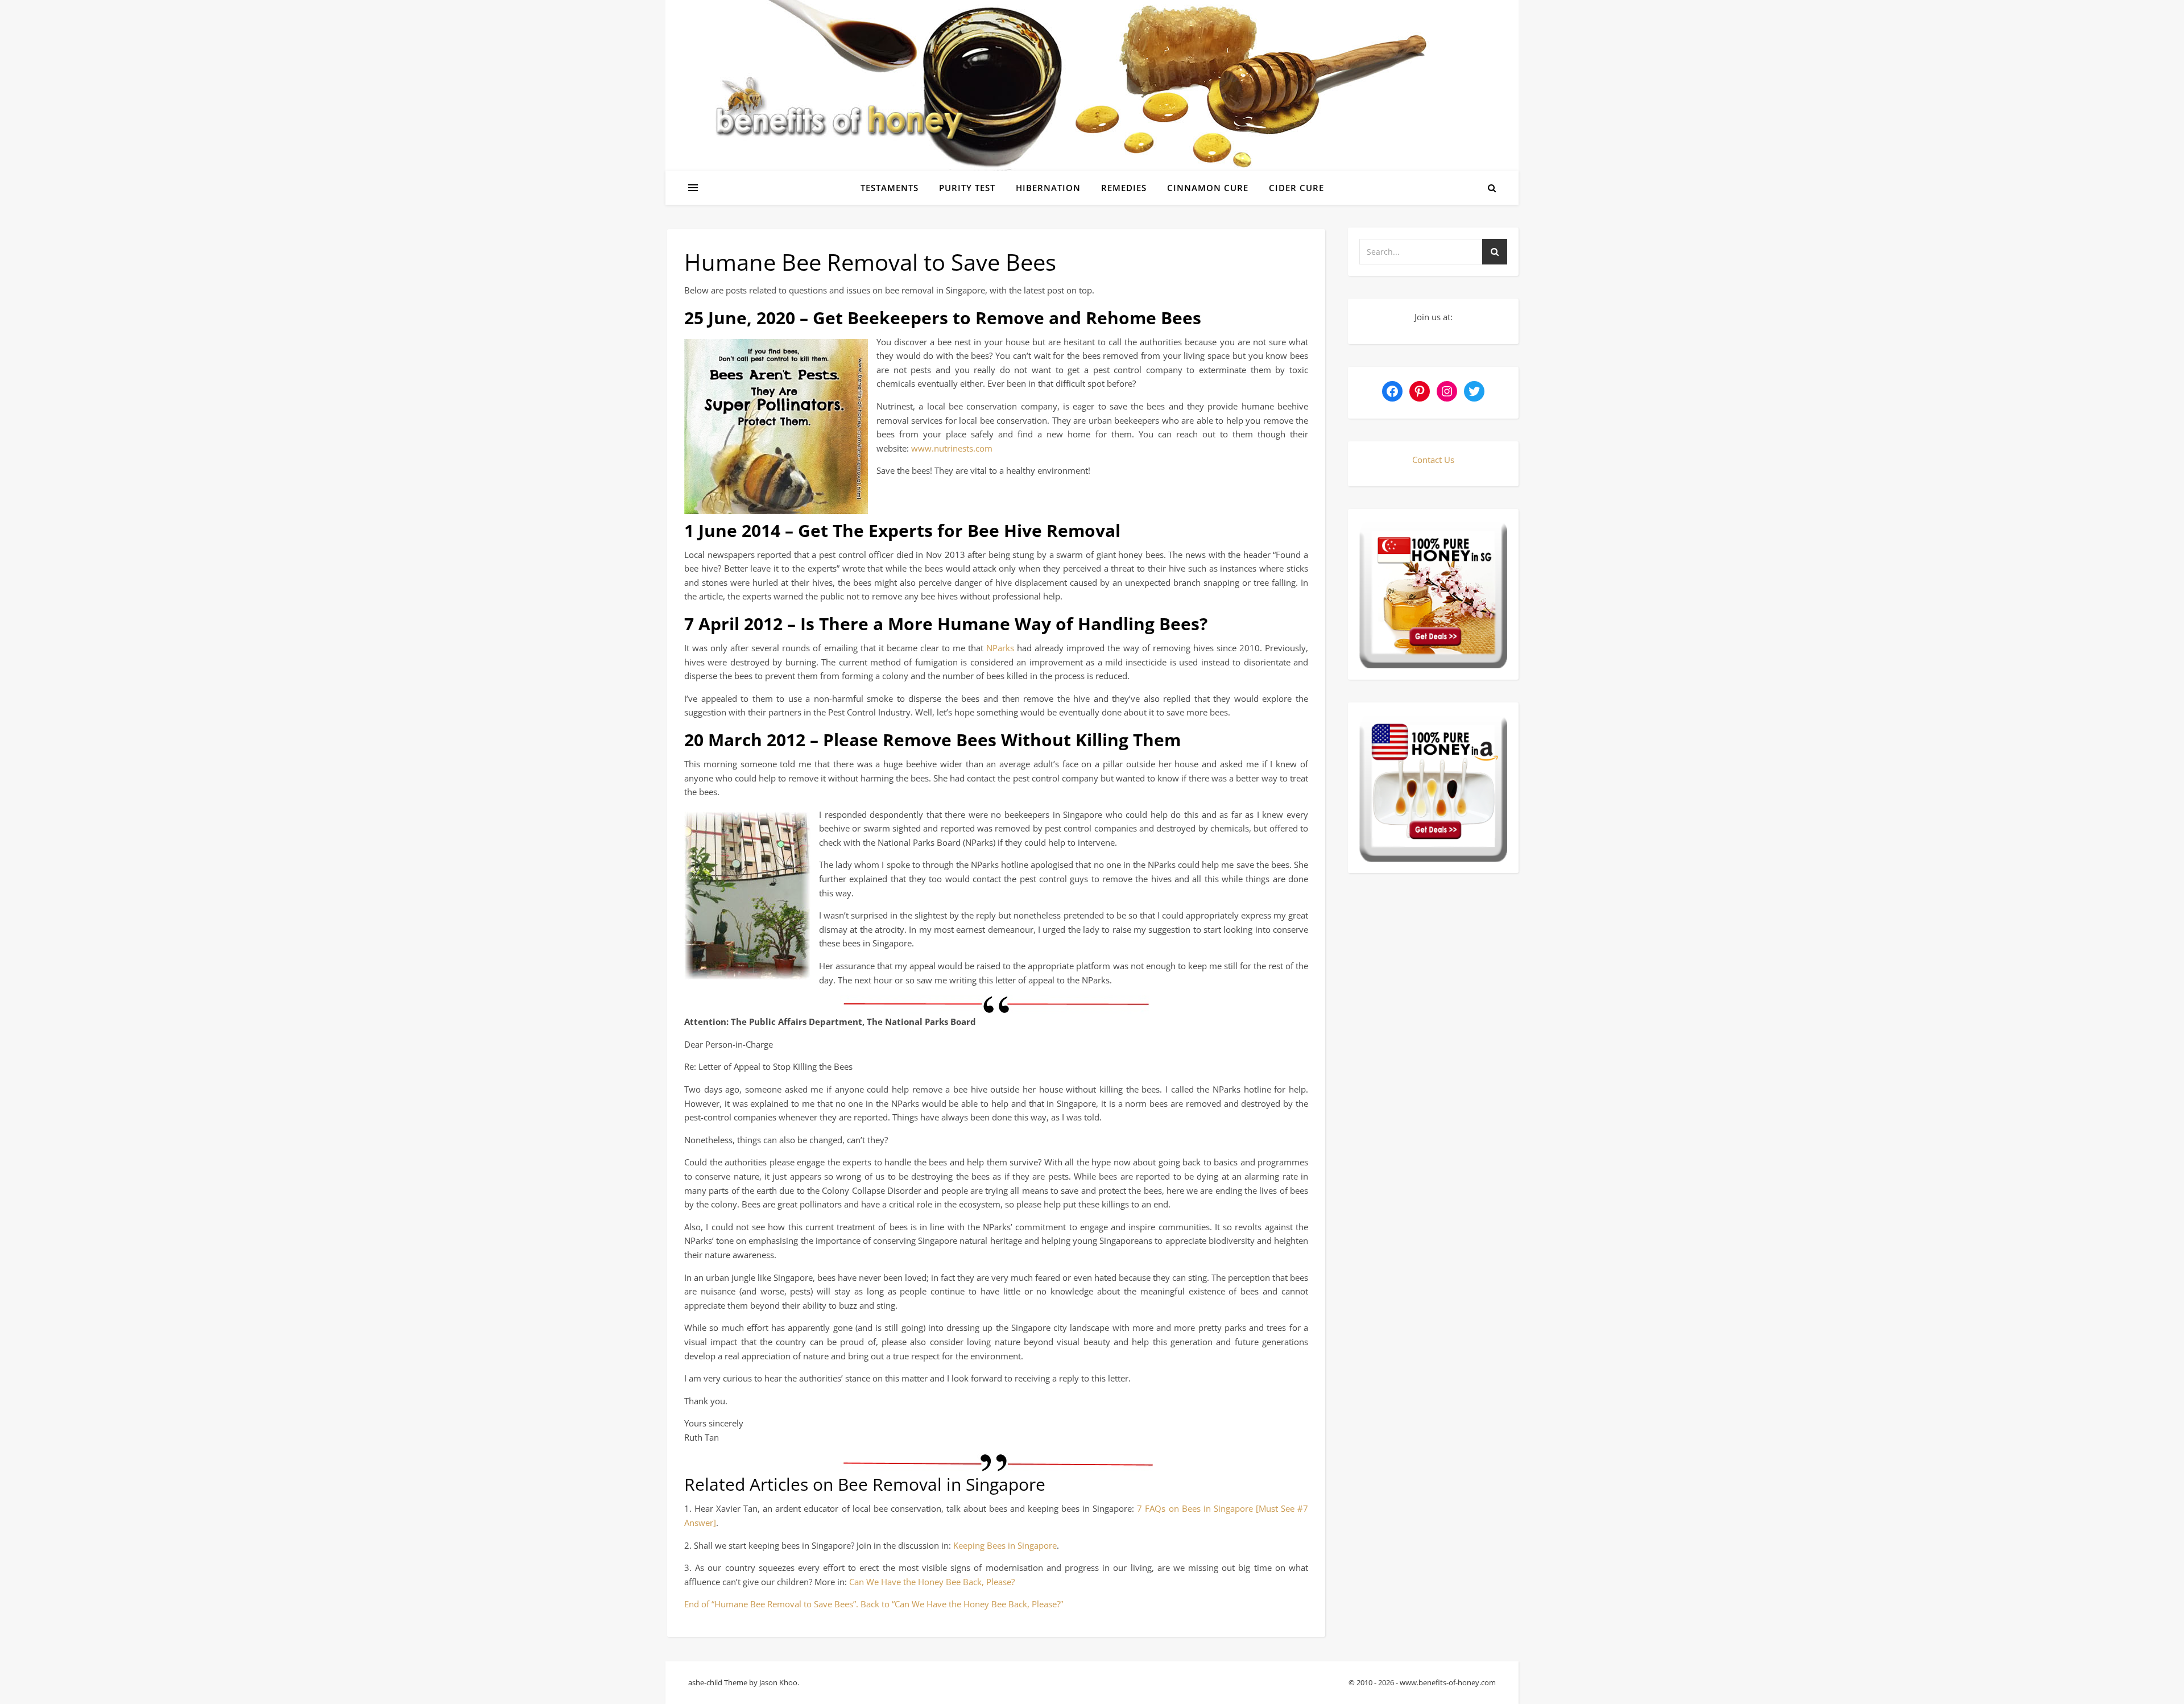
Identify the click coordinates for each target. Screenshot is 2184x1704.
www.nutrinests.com (952, 448)
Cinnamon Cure (1208, 188)
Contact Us (1433, 460)
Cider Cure (1296, 188)
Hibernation (1048, 188)
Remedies (1124, 188)
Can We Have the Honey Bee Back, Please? (932, 1582)
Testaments (890, 188)
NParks (1000, 648)
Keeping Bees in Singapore (1005, 1545)
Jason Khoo (778, 1682)
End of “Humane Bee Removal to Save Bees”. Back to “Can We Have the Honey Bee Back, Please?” (874, 1604)
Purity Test (967, 188)
